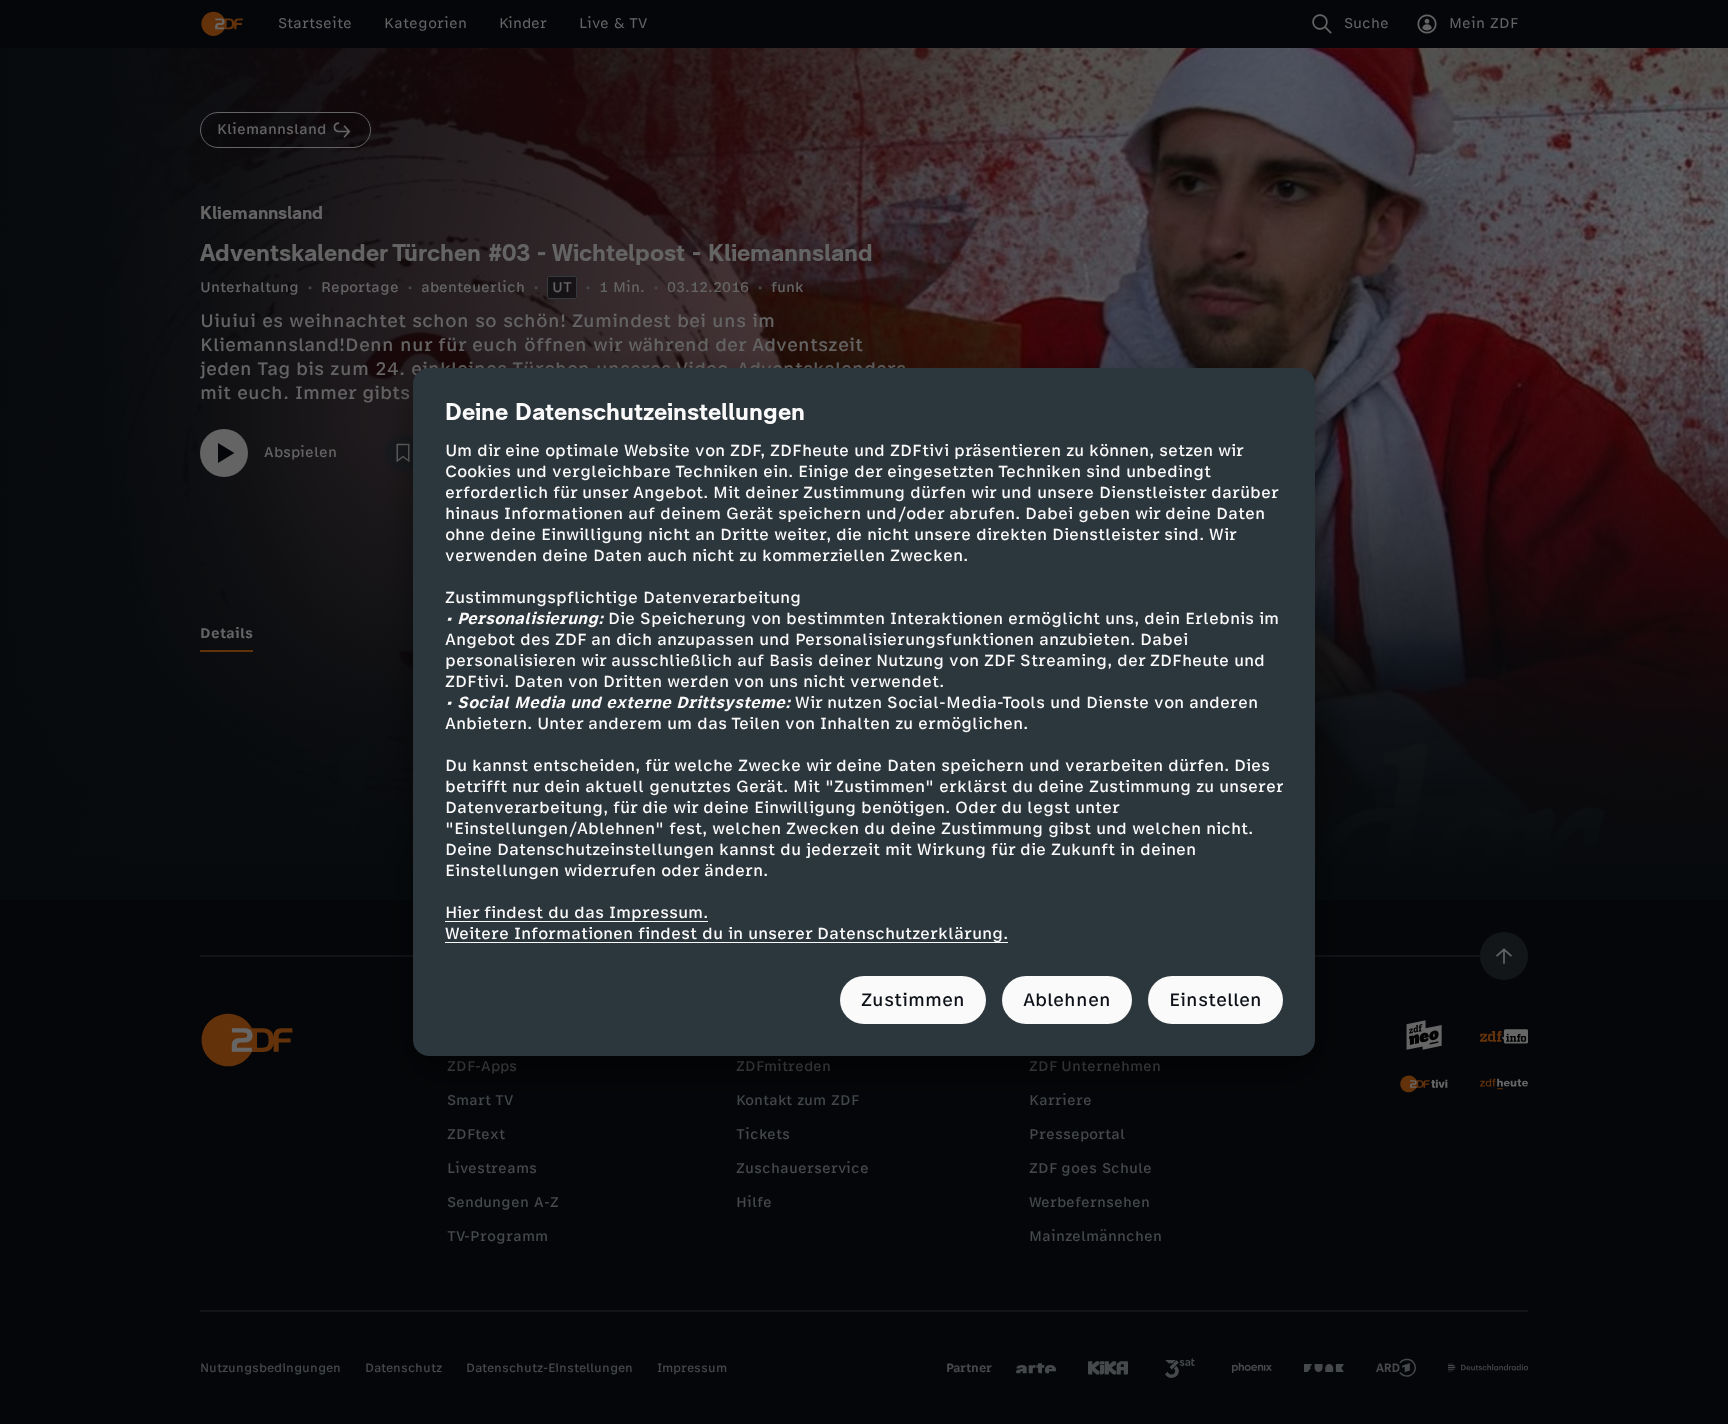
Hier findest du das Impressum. (576, 912)
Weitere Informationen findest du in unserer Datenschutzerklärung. (726, 933)
